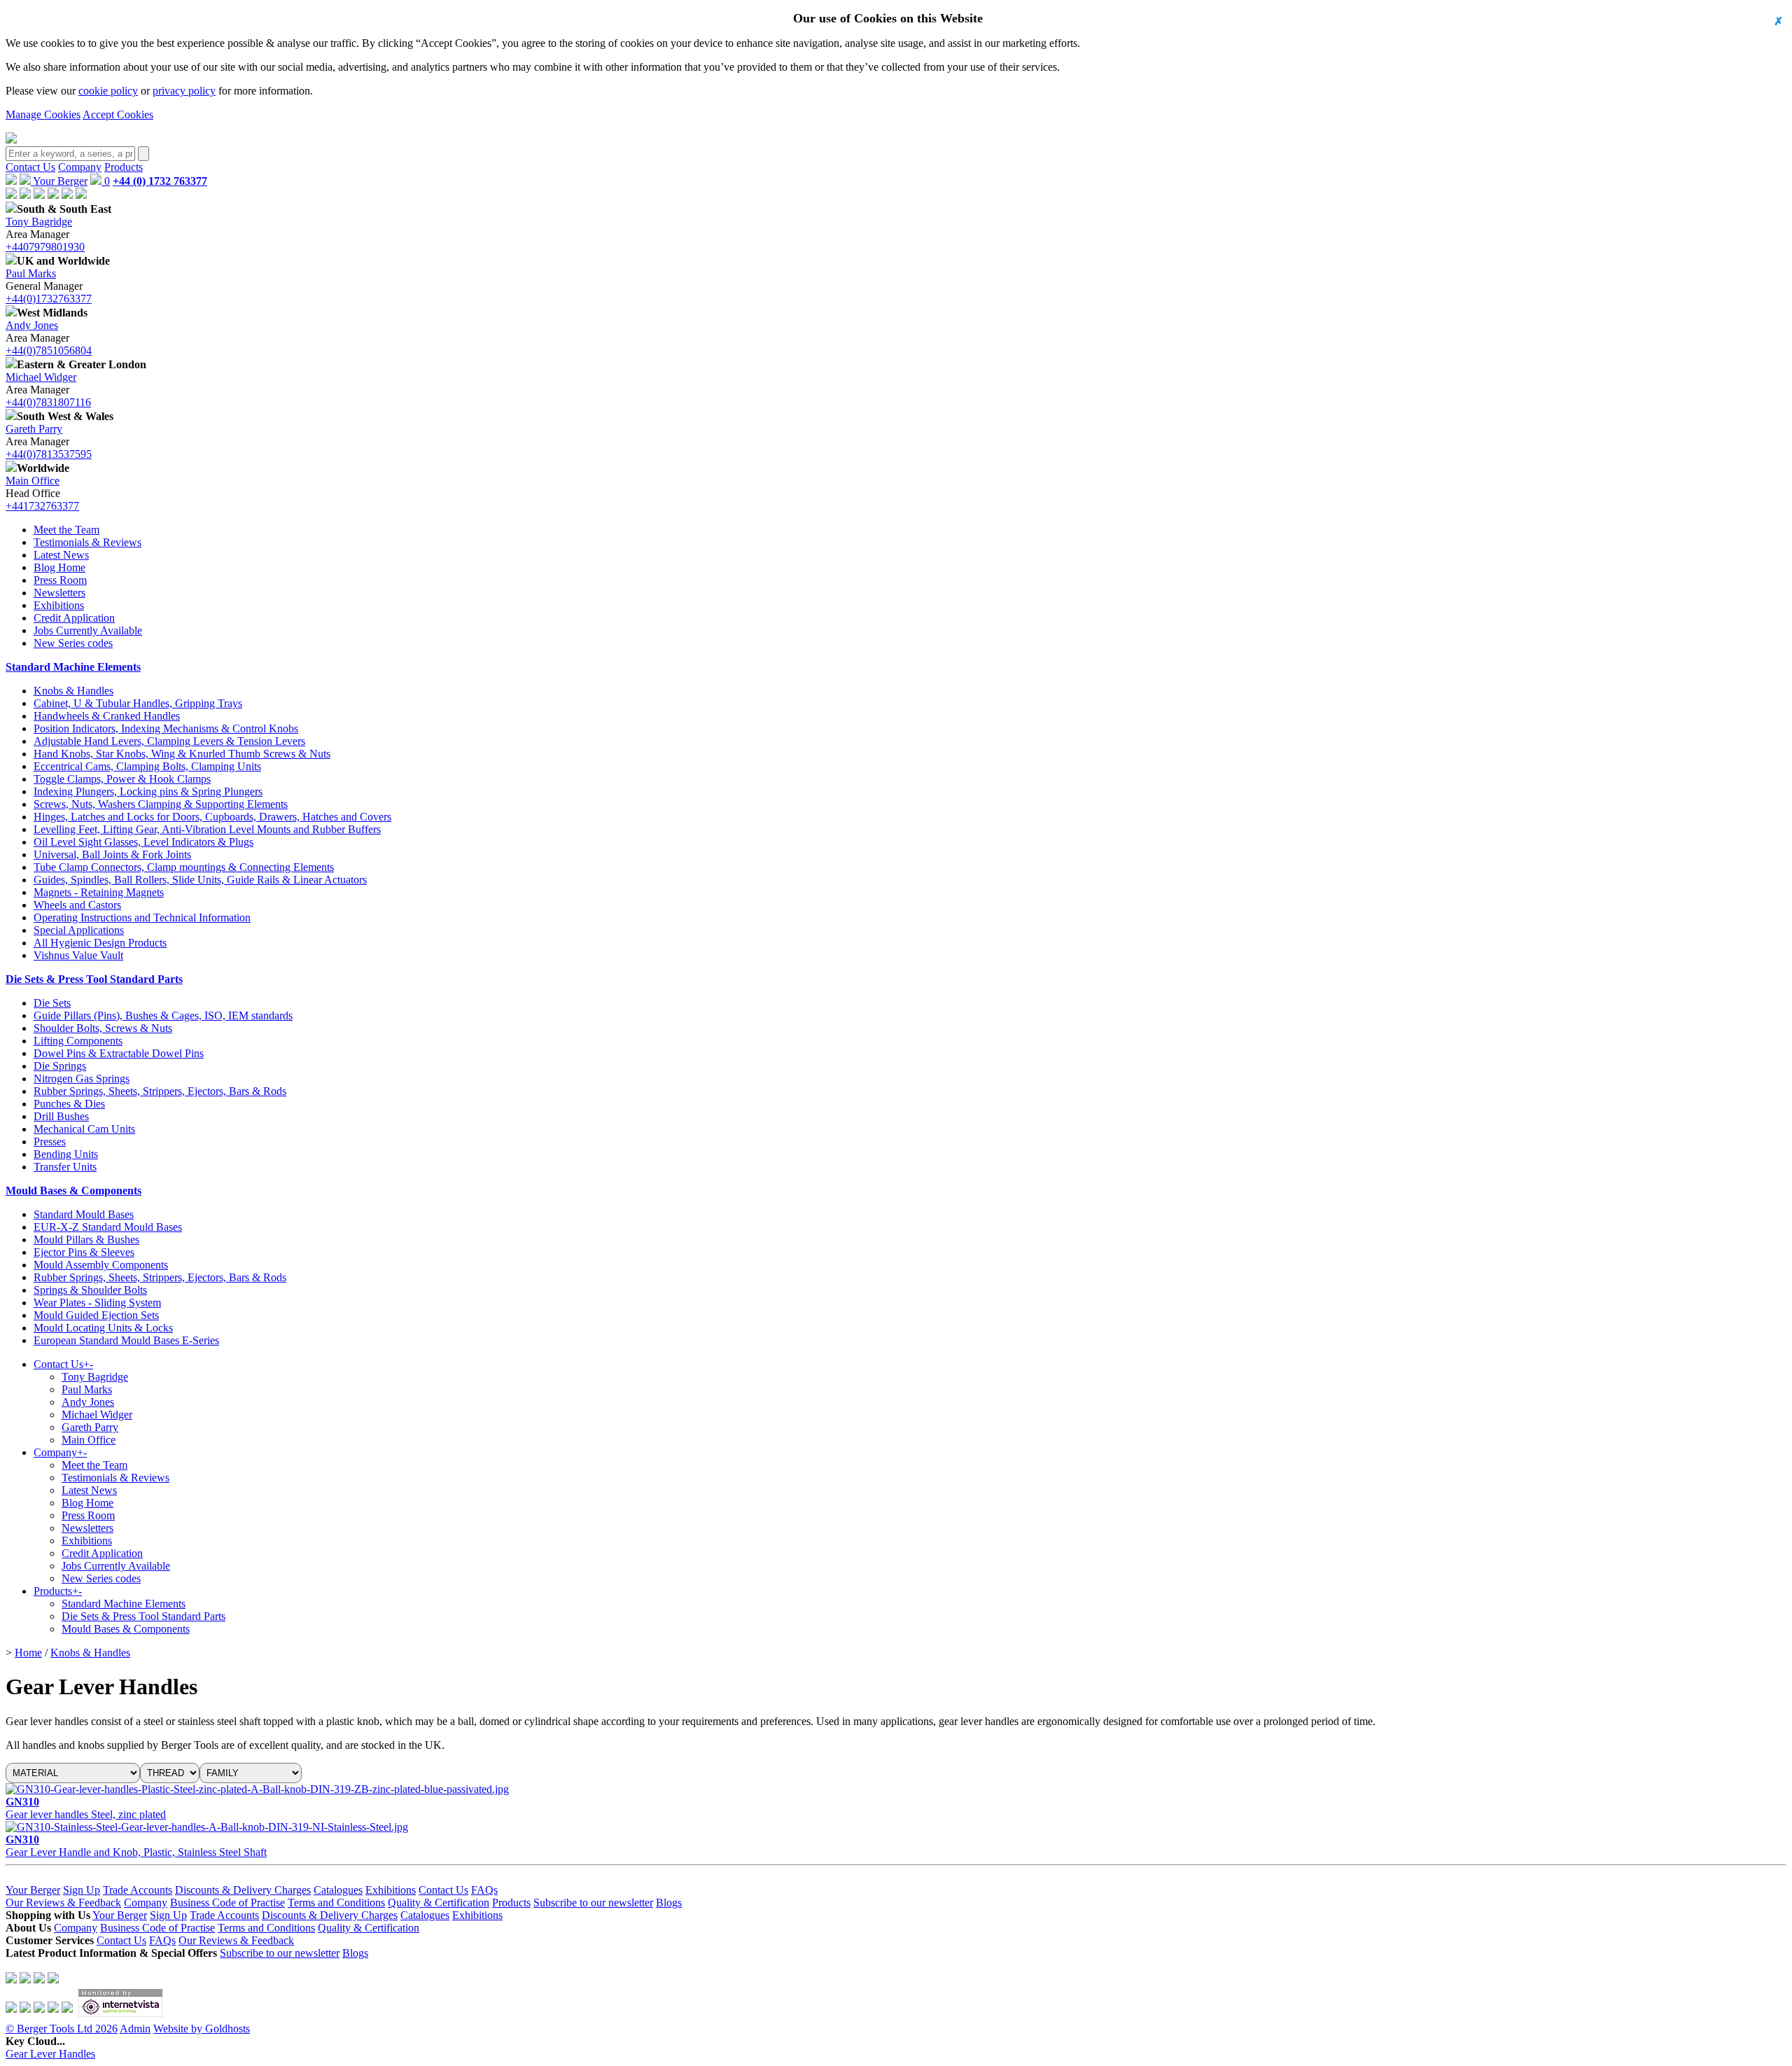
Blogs (669, 1903)
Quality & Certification (439, 1903)
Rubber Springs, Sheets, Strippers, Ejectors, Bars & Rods (160, 1091)
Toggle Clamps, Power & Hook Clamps (122, 779)
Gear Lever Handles (50, 2054)
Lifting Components (78, 1041)
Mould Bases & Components (73, 1191)
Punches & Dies (69, 1104)
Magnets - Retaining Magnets (99, 892)
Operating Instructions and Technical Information (142, 917)
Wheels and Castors (77, 905)
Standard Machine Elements (73, 667)
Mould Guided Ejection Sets (96, 1315)
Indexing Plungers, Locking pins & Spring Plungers (148, 791)
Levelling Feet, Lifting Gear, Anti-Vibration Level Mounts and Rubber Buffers (207, 829)
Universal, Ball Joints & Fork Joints (112, 854)
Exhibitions (59, 605)
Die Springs (60, 1066)
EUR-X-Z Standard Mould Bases (108, 1227)
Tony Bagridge (39, 222)
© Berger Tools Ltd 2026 (62, 2029)
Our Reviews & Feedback (63, 1903)
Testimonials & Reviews (87, 542)
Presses (50, 1142)
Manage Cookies (43, 114)
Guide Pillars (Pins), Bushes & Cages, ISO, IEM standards (163, 1015)
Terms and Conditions (336, 1903)
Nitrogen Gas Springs (82, 1079)
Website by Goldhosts (202, 2029)
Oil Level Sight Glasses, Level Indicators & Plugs (143, 842)
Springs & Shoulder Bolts (90, 1290)
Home (28, 1653)
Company (80, 167)
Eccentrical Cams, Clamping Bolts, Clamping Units (147, 766)
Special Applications (79, 930)
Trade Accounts (138, 1890)
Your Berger (59, 181)
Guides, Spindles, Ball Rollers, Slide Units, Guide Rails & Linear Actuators (200, 880)
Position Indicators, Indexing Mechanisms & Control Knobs (166, 728)
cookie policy (108, 91)
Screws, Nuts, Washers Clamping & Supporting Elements (161, 804)
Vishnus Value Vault (78, 955)
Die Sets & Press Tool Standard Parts (94, 979)
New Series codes (73, 643)
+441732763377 (42, 506)
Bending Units (66, 1154)
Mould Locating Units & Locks (103, 1328)
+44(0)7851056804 (49, 350)
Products (124, 167)
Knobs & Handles (73, 691)
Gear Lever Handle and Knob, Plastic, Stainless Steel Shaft (136, 1846)
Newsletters (59, 593)
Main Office (33, 481)
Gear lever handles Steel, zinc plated (86, 1808)
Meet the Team (66, 530)
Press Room (60, 580)
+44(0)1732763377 (49, 299)
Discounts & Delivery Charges (243, 1890)
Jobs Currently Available (88, 630)
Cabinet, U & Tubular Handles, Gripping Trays (138, 703)
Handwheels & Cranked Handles (107, 716)
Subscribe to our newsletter (593, 1903)
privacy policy (184, 91)
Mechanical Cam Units (84, 1129)
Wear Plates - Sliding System (97, 1303)
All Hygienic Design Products (100, 943)
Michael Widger (41, 377)
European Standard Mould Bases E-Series (126, 1340)
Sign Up (82, 1890)
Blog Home (59, 567)
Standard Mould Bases (84, 1214)
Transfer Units (65, 1167)
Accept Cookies (118, 114)
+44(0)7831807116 (48, 402)
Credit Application (74, 618)
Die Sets (52, 1003)
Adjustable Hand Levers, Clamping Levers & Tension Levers (169, 741)
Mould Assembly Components (101, 1265)
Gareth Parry (34, 429)
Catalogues (338, 1890)
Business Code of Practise (227, 1903)
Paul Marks (31, 273)
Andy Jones (32, 325)
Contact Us (30, 167)
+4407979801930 (45, 247)
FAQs (484, 1890)
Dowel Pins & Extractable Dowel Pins (119, 1053)
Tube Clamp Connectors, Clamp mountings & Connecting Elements (184, 867)
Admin (135, 2029)
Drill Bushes (61, 1116)
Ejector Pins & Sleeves (84, 1252)
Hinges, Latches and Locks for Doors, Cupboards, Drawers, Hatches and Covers (212, 817)
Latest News (61, 555)
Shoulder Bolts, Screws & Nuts (103, 1028)
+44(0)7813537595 (49, 454)
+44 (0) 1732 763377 (160, 181)
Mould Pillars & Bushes (86, 1240)
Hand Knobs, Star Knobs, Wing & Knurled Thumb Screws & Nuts (182, 754)
